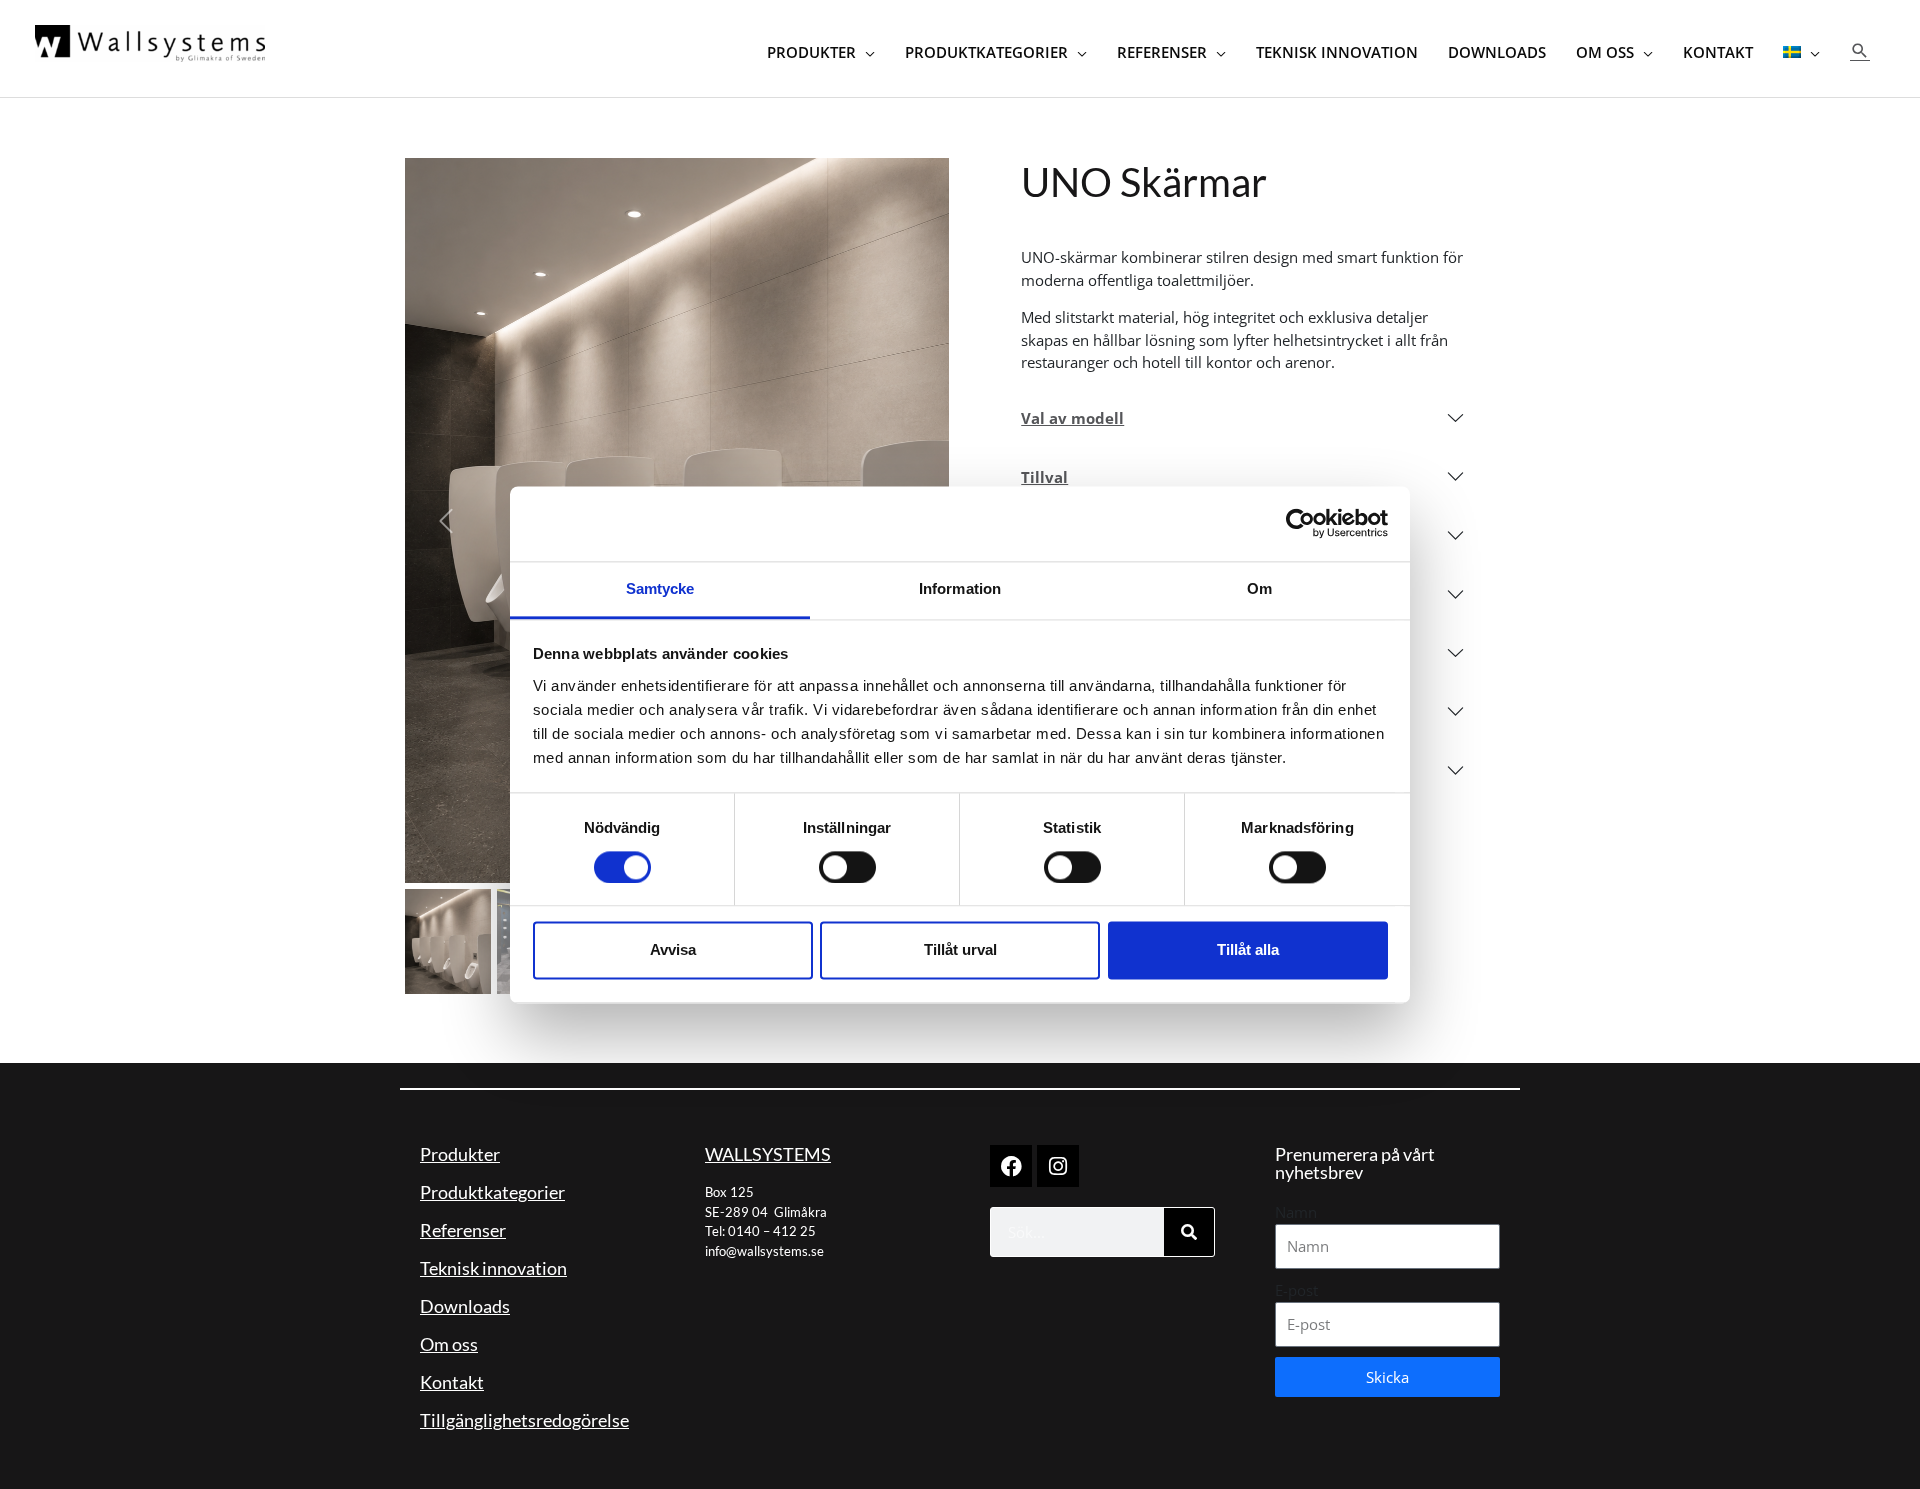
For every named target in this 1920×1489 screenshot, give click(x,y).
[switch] (847, 867)
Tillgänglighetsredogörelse (524, 1420)
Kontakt (452, 1382)
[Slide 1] (448, 941)
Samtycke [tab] (660, 588)
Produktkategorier (492, 1192)
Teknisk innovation (493, 1268)
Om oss (449, 1344)
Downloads (465, 1306)
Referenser (463, 1230)
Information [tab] (960, 588)
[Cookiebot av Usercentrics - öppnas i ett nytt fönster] (1300, 523)
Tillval (1044, 477)
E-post (1296, 1290)
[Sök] (1189, 1232)
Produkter (460, 1154)
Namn (1296, 1212)
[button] (1860, 50)
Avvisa (673, 950)
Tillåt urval (960, 950)
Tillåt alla (1248, 950)
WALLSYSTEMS (768, 1154)
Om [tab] (1259, 588)
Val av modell (1072, 418)
